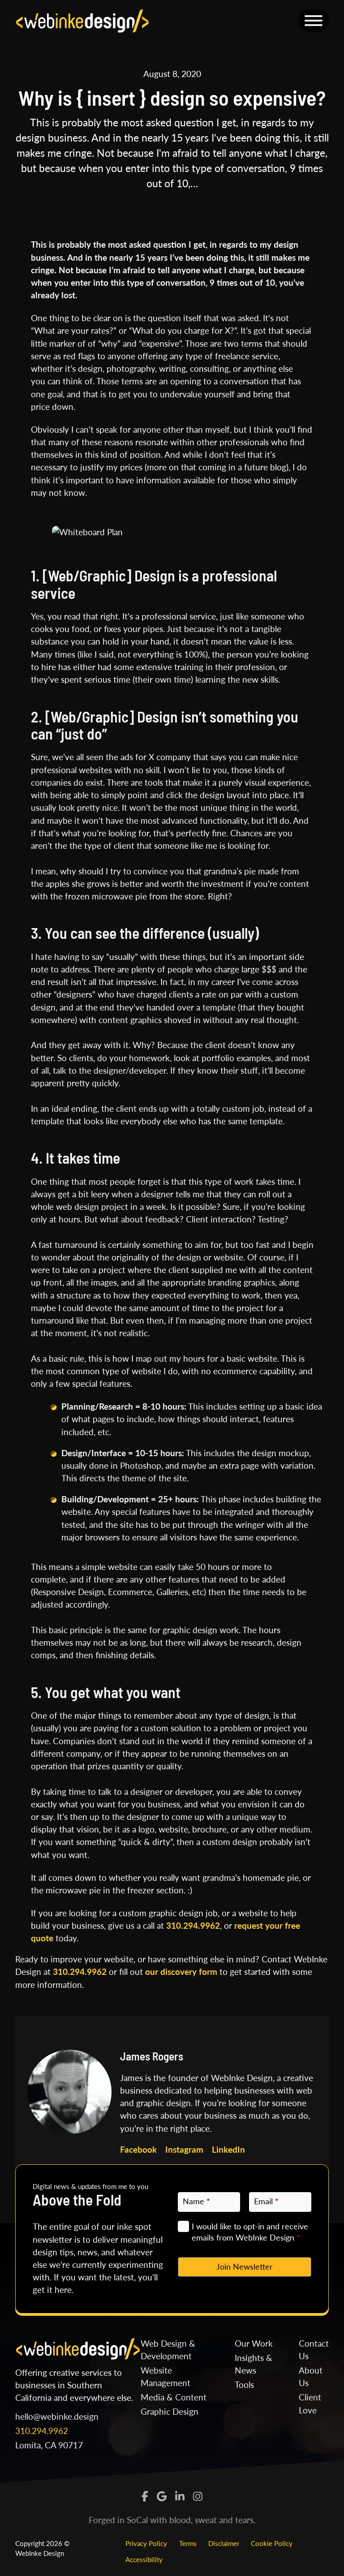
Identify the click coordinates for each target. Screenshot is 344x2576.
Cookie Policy (272, 2543)
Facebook (138, 2149)
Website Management (166, 2376)
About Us (311, 2376)
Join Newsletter (245, 2266)
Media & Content (174, 2397)
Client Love (310, 2403)
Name (196, 2201)
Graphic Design (170, 2411)
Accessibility (144, 2559)
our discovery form (181, 1972)
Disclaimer (224, 2543)
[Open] (314, 21)
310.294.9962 (193, 1925)
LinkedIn (228, 2149)
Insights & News (254, 2364)
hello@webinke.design (57, 2416)
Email (266, 2201)
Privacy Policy (146, 2543)
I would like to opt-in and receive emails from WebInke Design (250, 2232)
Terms (188, 2543)
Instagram (184, 2149)
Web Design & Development (168, 2350)
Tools (244, 2385)
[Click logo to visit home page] (82, 19)
